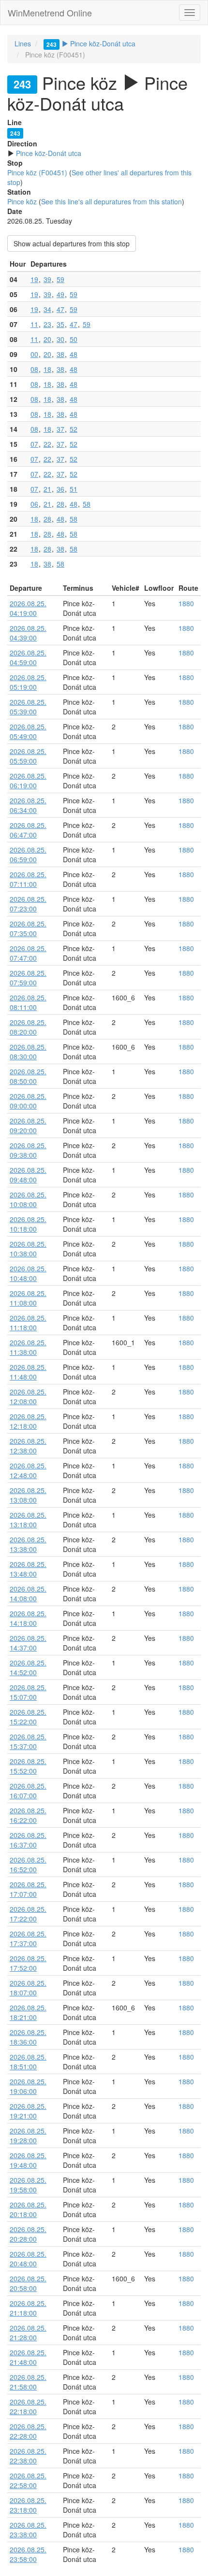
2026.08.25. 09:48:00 (28, 1175)
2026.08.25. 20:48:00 (28, 2259)
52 (74, 429)
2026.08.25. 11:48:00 (28, 1372)
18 (47, 369)
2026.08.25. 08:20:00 (28, 1027)
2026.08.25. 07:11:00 (28, 879)
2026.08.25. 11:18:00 (28, 1323)
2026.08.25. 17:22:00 (28, 1914)
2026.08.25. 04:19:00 (28, 608)
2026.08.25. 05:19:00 (28, 682)
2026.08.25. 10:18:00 (28, 1224)
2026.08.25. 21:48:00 (28, 2357)
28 (60, 504)
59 (60, 279)
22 (47, 444)
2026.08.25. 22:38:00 (28, 2456)
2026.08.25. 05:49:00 (28, 731)
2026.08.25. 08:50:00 (28, 1076)
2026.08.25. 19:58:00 (28, 2185)
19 (34, 279)
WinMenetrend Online (50, 13)
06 (34, 504)
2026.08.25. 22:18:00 (28, 2406)
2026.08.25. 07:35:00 (28, 928)
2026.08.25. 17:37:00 (28, 1938)
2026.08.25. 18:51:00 (28, 2062)
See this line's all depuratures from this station (111, 201)
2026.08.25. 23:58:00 (28, 2554)
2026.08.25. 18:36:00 (28, 2037)
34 (47, 309)
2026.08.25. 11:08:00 (28, 1298)
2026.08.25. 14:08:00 (28, 1594)
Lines (23, 43)
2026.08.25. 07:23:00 (28, 904)
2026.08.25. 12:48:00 (28, 1470)
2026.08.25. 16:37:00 (28, 1840)
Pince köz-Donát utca (91, 43)
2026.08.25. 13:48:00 (28, 1569)
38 (60, 354)
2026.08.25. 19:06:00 (28, 2086)
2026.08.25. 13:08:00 (28, 1495)
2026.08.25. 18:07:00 (28, 1988)
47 (60, 309)
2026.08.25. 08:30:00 (28, 1052)
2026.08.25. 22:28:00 (28, 2431)
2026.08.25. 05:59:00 (28, 756)
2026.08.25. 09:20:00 (28, 1125)
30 (60, 339)
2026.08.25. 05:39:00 (28, 707)
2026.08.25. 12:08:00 (28, 1396)
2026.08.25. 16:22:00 (28, 1815)
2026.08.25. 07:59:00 (28, 978)
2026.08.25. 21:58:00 (28, 2382)
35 (60, 324)
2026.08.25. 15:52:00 (28, 1766)
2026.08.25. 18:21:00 (28, 2012)
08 (34, 369)
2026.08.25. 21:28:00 (28, 2333)
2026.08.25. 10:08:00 (28, 1199)
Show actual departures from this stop (72, 243)
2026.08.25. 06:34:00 (28, 805)
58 (87, 504)
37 (60, 429)
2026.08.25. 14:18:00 (28, 1618)
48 (74, 354)
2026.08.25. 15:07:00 (28, 1692)
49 (60, 294)
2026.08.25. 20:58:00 (28, 2283)
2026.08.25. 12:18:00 (28, 1421)
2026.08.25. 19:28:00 (28, 2135)
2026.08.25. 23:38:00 (28, 2530)
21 (47, 489)
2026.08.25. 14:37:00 (28, 1643)
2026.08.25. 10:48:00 (28, 1273)
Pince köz (22, 201)
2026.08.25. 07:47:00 (28, 953)
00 (34, 354)
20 (47, 339)
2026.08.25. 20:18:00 (28, 2209)
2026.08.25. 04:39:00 (28, 633)
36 (60, 489)
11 (34, 324)
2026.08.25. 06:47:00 (28, 830)
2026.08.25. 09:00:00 (28, 1101)
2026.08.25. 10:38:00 (28, 1249)
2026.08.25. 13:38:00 (28, 1544)
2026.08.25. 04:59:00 (28, 657)
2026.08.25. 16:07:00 (28, 1791)
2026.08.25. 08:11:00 (28, 1002)
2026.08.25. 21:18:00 (28, 2308)
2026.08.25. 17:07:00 (28, 1889)
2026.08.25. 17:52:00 (28, 1963)
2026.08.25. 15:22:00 (28, 1717)
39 (47, 279)
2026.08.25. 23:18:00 (28, 2505)
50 (74, 339)
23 (47, 324)
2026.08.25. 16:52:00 (28, 1864)
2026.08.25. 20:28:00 (28, 2234)
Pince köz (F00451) (37, 172)
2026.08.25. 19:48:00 (28, 2160)
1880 (186, 603)
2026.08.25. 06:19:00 (28, 781)
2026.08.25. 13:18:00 (28, 1520)
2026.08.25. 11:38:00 (28, 1347)
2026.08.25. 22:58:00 (28, 2480)
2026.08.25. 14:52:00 (28, 1667)
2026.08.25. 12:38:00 (28, 1446)
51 (74, 489)
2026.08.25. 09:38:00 (28, 1150)
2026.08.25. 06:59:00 (28, 854)
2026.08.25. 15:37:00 (28, 1741)
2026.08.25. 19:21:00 (28, 2111)
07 (34, 444)
